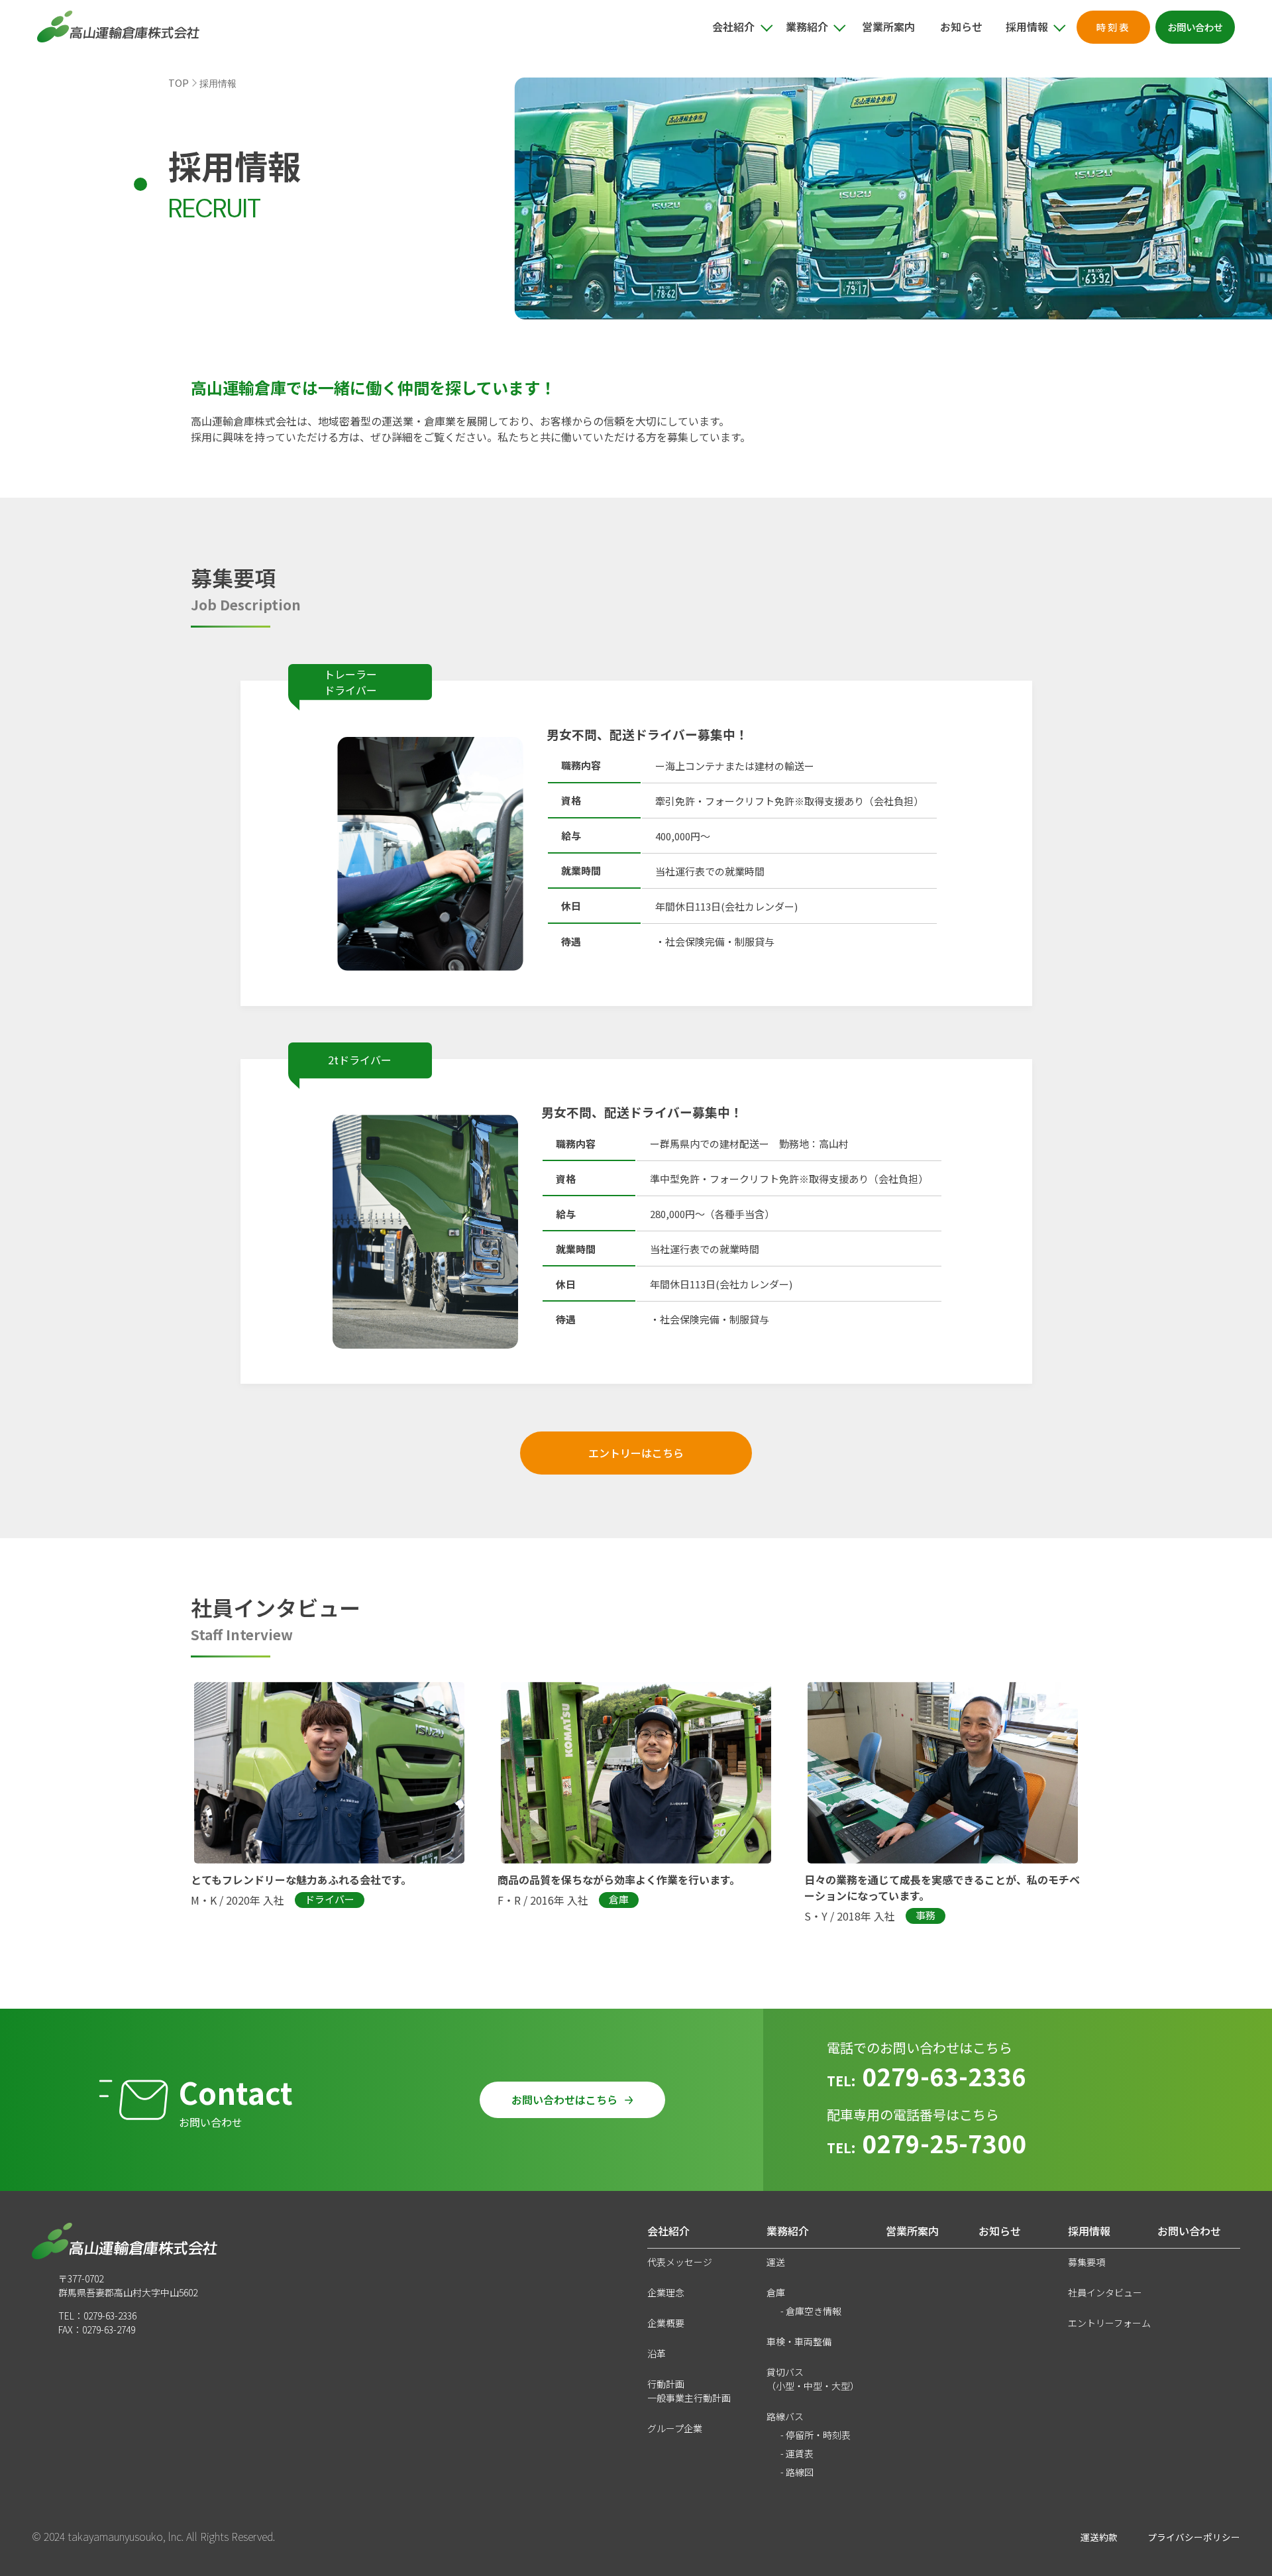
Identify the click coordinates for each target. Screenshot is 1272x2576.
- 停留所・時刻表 (816, 2435)
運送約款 (1099, 2537)
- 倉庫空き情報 (811, 2311)
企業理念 (666, 2292)
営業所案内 (888, 27)
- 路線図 (797, 2472)
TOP (179, 83)
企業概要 (666, 2323)
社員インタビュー (1105, 2292)
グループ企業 (675, 2428)
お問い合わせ (1189, 2231)
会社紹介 (668, 2231)
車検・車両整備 (799, 2341)
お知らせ (961, 27)
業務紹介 (788, 2231)
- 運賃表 (797, 2453)
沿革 (657, 2353)
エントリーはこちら (636, 1453)
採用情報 (1089, 2231)
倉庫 (776, 2292)
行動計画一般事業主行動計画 (689, 2391)
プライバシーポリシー (1194, 2537)
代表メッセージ (680, 2262)
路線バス (785, 2416)
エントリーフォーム (1109, 2323)
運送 (776, 2262)
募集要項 (1086, 2262)
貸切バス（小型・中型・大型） (813, 2379)
